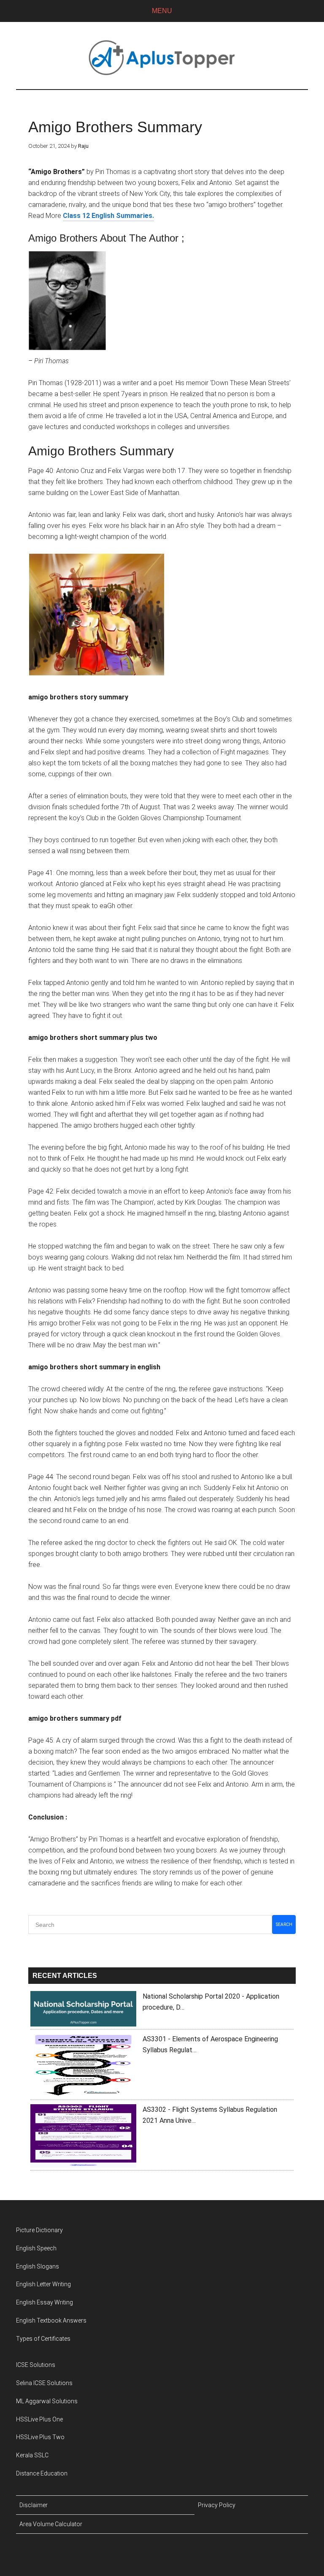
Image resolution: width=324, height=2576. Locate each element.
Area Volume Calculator (51, 2524)
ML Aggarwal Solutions (47, 2401)
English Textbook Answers (51, 2320)
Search (284, 1925)
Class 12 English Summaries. (108, 216)
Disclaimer (34, 2505)
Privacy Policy (217, 2505)
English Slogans (38, 2266)
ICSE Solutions (36, 2365)
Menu (162, 11)
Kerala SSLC (32, 2455)
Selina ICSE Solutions (44, 2383)
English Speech (36, 2248)
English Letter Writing (43, 2284)
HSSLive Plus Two (40, 2437)
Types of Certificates (43, 2339)
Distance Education (42, 2473)
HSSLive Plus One (39, 2419)
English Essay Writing (45, 2302)
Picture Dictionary (39, 2230)
